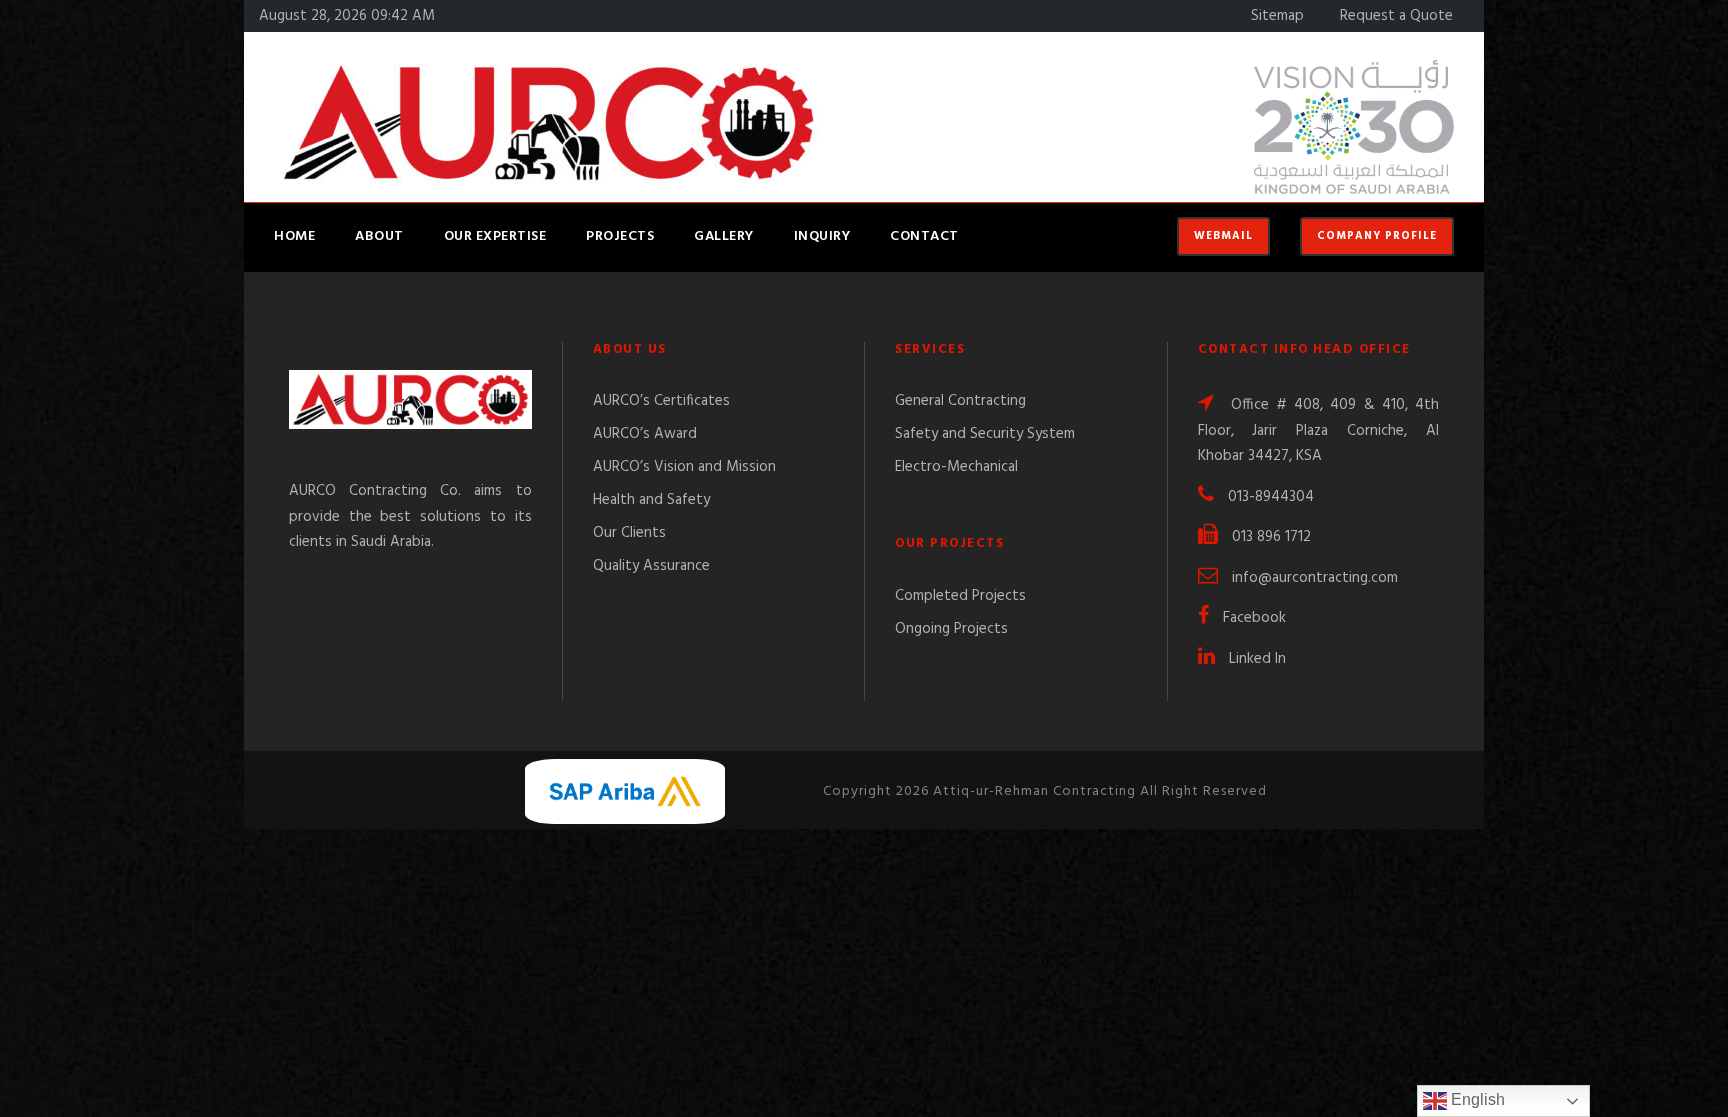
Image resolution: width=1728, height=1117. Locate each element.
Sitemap (1277, 16)
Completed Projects (960, 596)
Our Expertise (495, 236)
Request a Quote (1396, 16)
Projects (620, 236)
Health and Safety (651, 500)
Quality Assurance (651, 566)
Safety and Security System (985, 434)
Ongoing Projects (951, 629)
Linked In (1257, 659)
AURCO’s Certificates (661, 401)
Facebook (1254, 618)
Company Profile (1377, 236)
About (379, 236)
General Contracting (960, 401)
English (1476, 1099)
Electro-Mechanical (956, 467)
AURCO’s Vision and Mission (684, 467)
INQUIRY (822, 236)
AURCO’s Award (645, 434)
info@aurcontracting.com (1315, 578)
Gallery (724, 236)
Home (294, 236)
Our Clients (629, 533)
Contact (924, 236)
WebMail (1223, 236)
